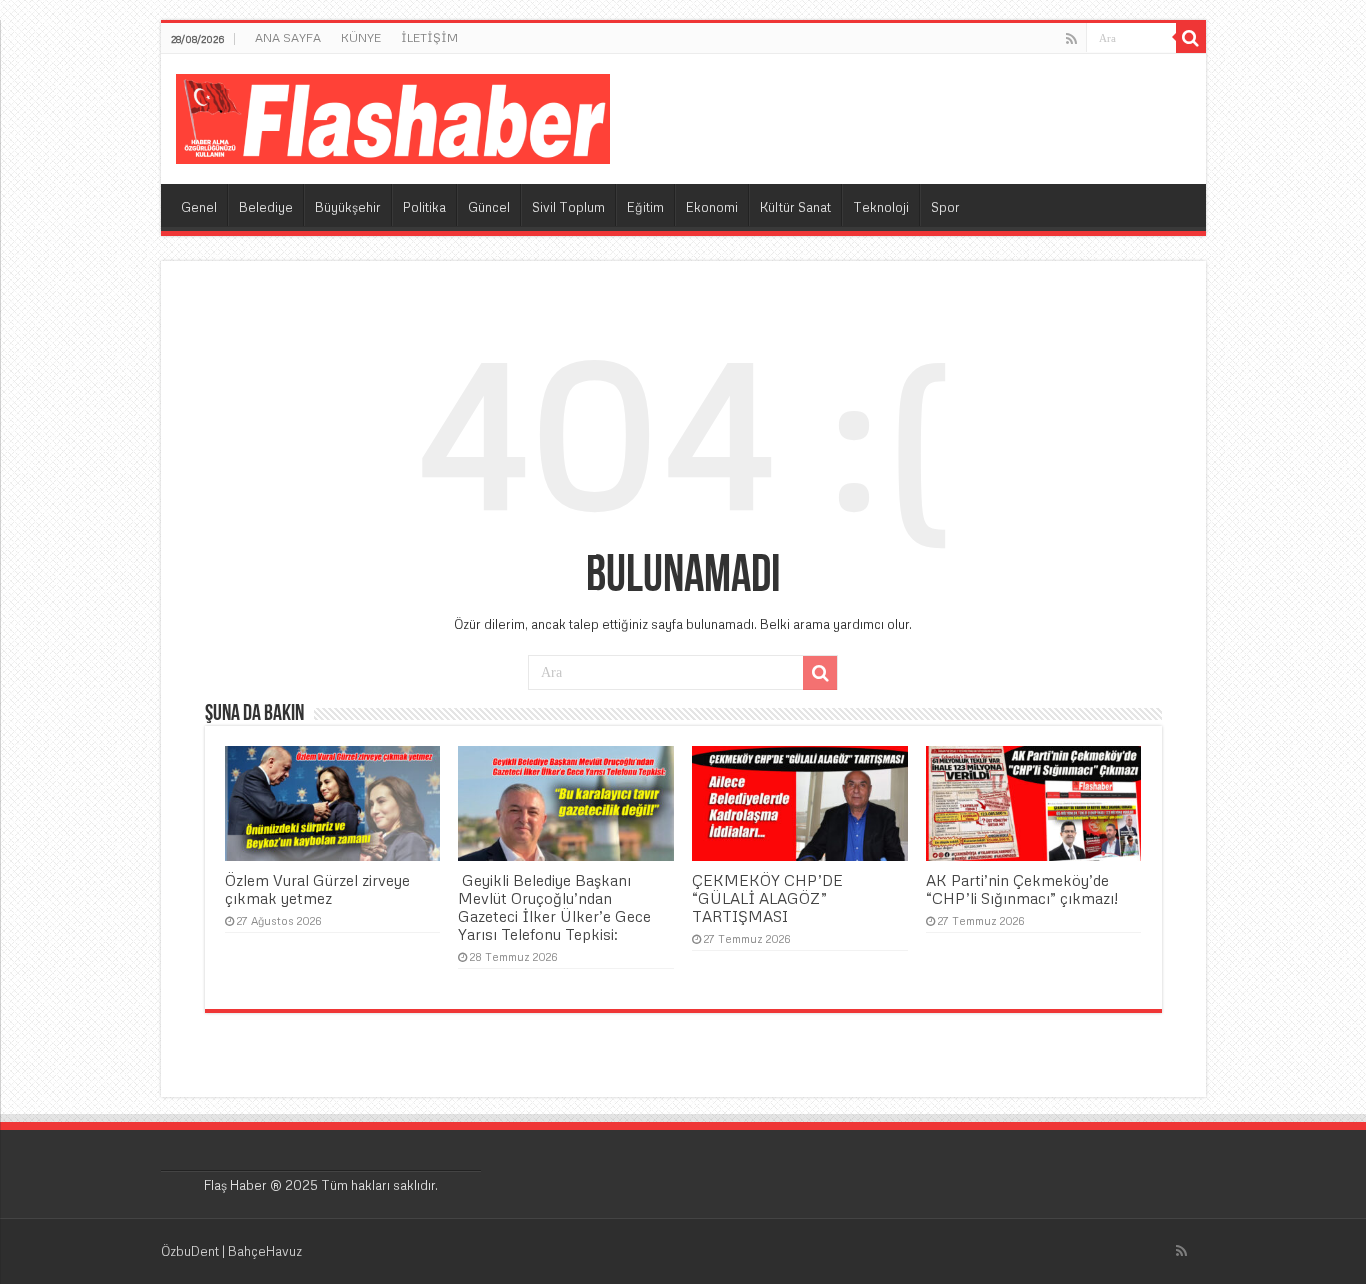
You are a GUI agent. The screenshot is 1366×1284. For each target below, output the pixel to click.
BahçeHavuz (265, 1251)
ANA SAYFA (288, 37)
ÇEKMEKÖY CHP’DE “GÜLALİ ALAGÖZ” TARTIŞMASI (767, 898)
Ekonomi (712, 207)
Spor (945, 207)
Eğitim (645, 207)
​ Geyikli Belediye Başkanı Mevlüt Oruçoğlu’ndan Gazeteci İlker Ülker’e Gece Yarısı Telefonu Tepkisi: (554, 907)
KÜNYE (361, 37)
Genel (199, 207)
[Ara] (1191, 38)
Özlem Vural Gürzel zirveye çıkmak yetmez (317, 889)
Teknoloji (881, 207)
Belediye (266, 207)
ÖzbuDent (190, 1251)
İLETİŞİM (429, 37)
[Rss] (1071, 39)
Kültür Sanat (795, 207)
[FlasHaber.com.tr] (393, 115)
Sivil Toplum (568, 207)
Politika (424, 207)
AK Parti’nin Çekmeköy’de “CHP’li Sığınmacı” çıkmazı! (1022, 889)
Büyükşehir (348, 207)
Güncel (489, 207)
